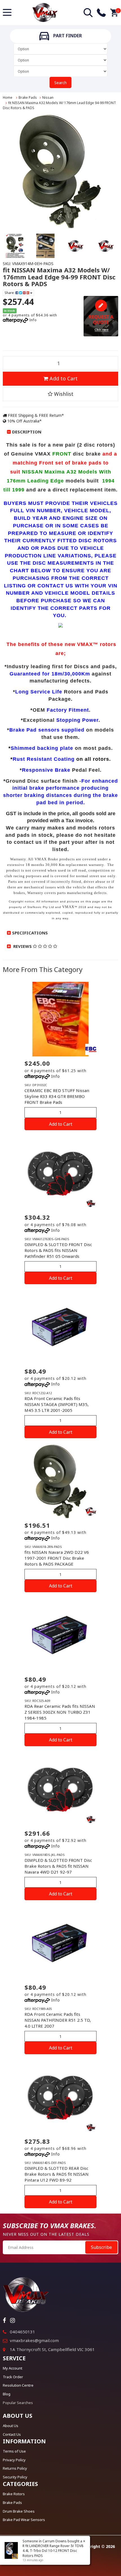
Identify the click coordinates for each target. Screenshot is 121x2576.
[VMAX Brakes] (45, 12)
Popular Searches (18, 2403)
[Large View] (15, 246)
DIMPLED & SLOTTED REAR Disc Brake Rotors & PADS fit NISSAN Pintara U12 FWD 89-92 (57, 2174)
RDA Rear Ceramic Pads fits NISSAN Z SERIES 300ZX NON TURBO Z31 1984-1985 (60, 1712)
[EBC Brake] (91, 1049)
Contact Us (12, 2434)
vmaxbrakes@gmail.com (34, 2340)
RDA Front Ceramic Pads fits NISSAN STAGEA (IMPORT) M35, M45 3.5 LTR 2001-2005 (57, 1404)
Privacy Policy (14, 2460)
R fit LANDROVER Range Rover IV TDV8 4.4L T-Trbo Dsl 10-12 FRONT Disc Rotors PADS (53, 2551)
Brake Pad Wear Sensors (24, 2520)
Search (60, 83)
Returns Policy (15, 2468)
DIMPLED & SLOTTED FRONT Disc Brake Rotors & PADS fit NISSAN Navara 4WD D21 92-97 (58, 1866)
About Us (11, 2426)
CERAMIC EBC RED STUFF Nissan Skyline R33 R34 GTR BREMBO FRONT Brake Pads (57, 1096)
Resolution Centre (18, 2385)
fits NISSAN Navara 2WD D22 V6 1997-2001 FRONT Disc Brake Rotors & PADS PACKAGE (57, 1558)
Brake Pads (28, 97)
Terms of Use (14, 2451)
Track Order (13, 2377)
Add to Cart (63, 378)
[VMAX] (91, 1203)
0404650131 (23, 2332)
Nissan (48, 97)
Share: (10, 293)
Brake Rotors (14, 2494)
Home (8, 97)
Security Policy (15, 2477)
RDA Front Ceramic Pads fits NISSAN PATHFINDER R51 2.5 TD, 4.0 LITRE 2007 (58, 2020)
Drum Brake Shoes (19, 2511)
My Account (13, 2368)
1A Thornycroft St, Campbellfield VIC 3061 (52, 2349)
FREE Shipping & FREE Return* (35, 415)
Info (33, 320)
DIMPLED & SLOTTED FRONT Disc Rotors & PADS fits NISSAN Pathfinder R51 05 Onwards (58, 1250)
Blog (7, 2394)
